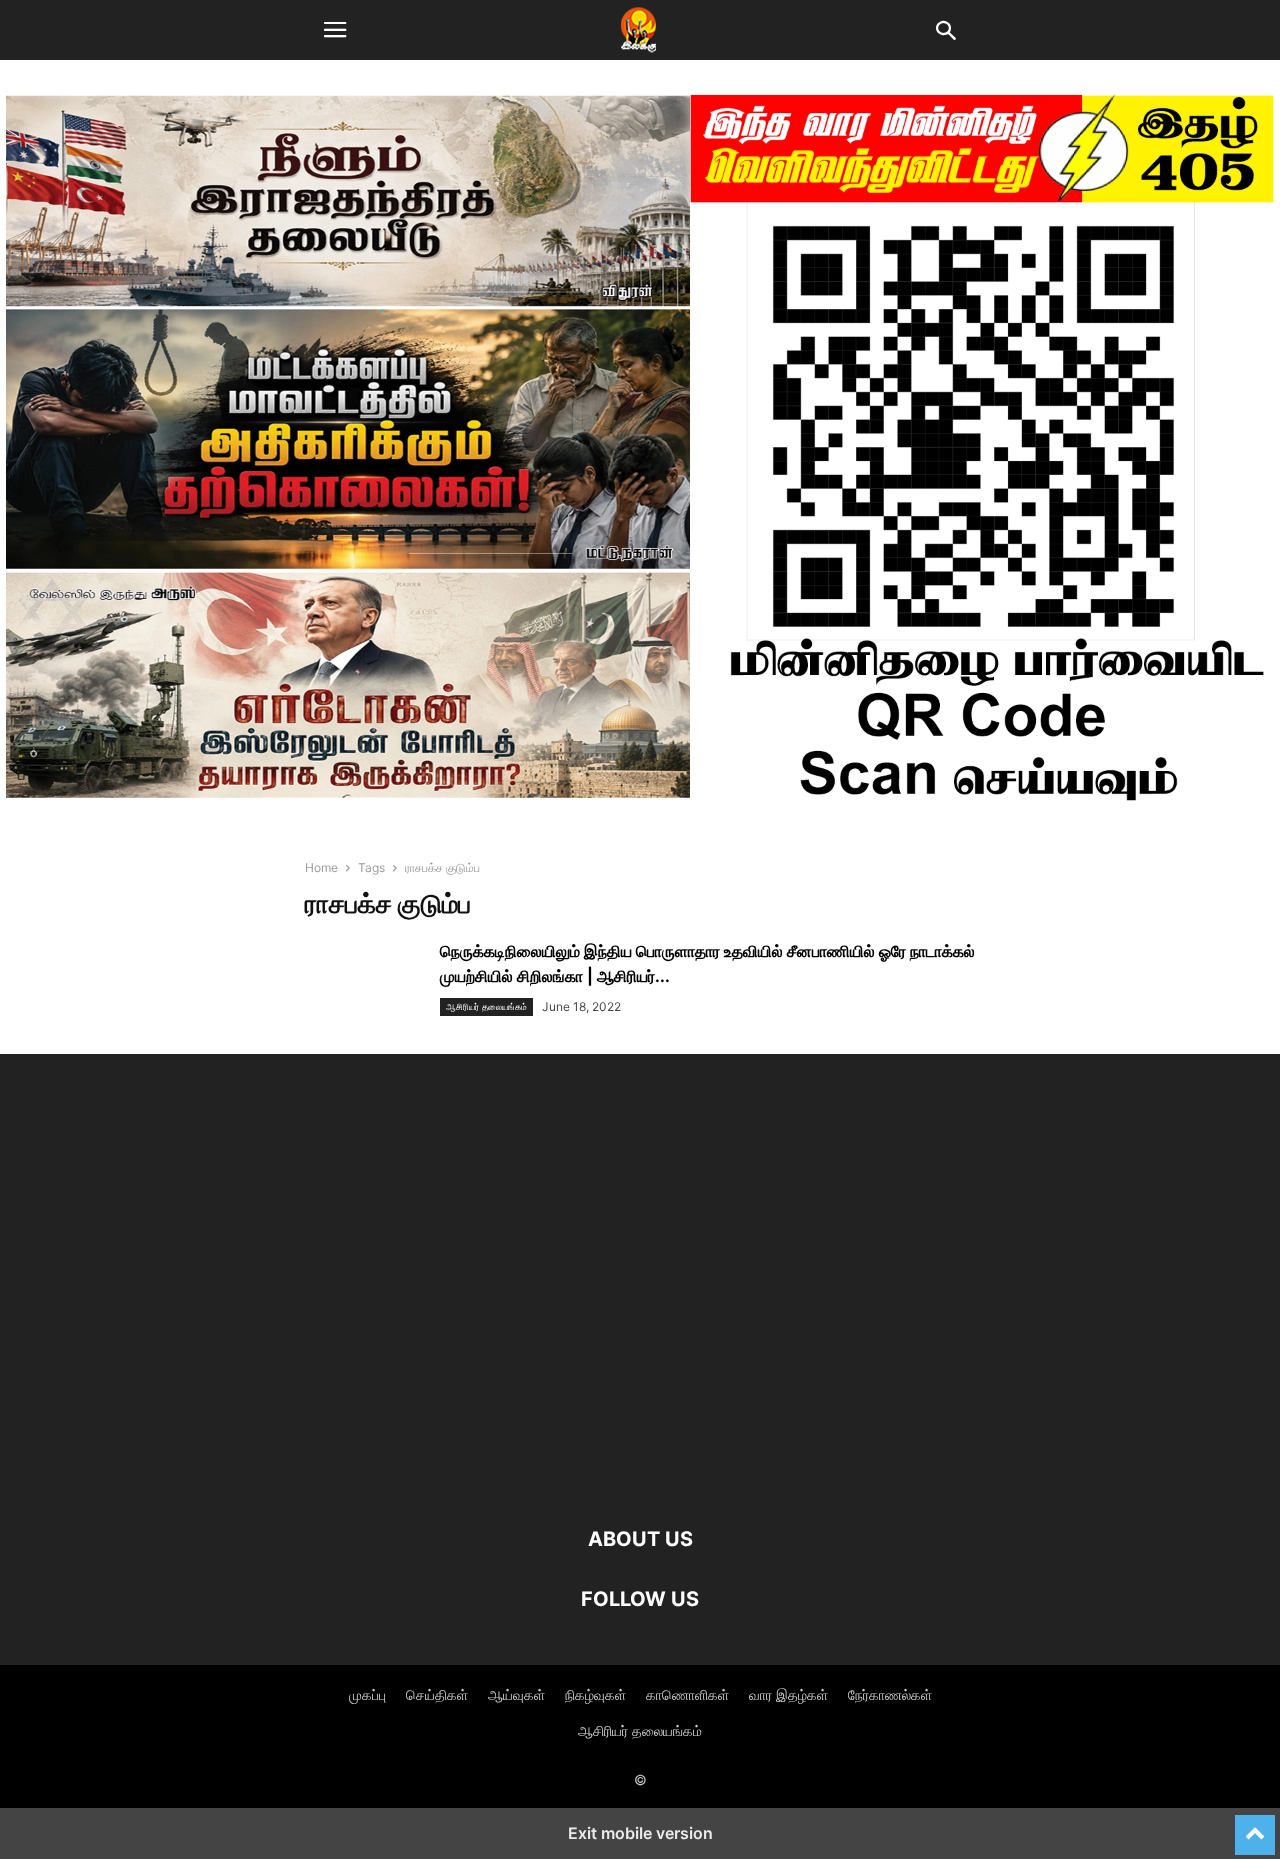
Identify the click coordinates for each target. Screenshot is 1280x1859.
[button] (335, 30)
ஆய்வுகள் (516, 1694)
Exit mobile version (640, 1833)
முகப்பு (367, 1694)
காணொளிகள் (687, 1694)
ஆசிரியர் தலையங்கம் (486, 1006)
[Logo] (640, 1478)
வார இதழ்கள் (788, 1694)
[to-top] (1255, 1826)
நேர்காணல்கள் (890, 1694)
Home (321, 867)
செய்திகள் (437, 1694)
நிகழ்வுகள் (595, 1694)
